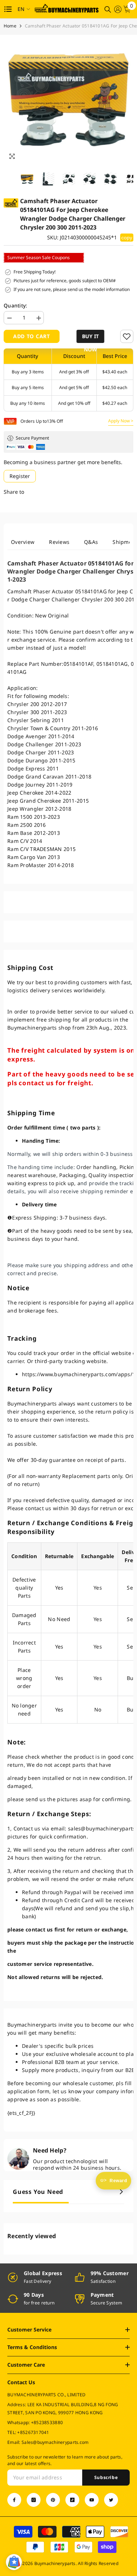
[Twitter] (111, 2500)
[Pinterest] (53, 2500)
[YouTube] (92, 2500)
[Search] (108, 10)
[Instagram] (34, 2500)
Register (20, 476)
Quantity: (16, 305)
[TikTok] (72, 2500)
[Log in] (118, 9)
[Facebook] (14, 2500)
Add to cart (32, 336)
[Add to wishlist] (127, 336)
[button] (90, 336)
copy (127, 238)
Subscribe (106, 2477)
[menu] (8, 9)
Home (10, 26)
